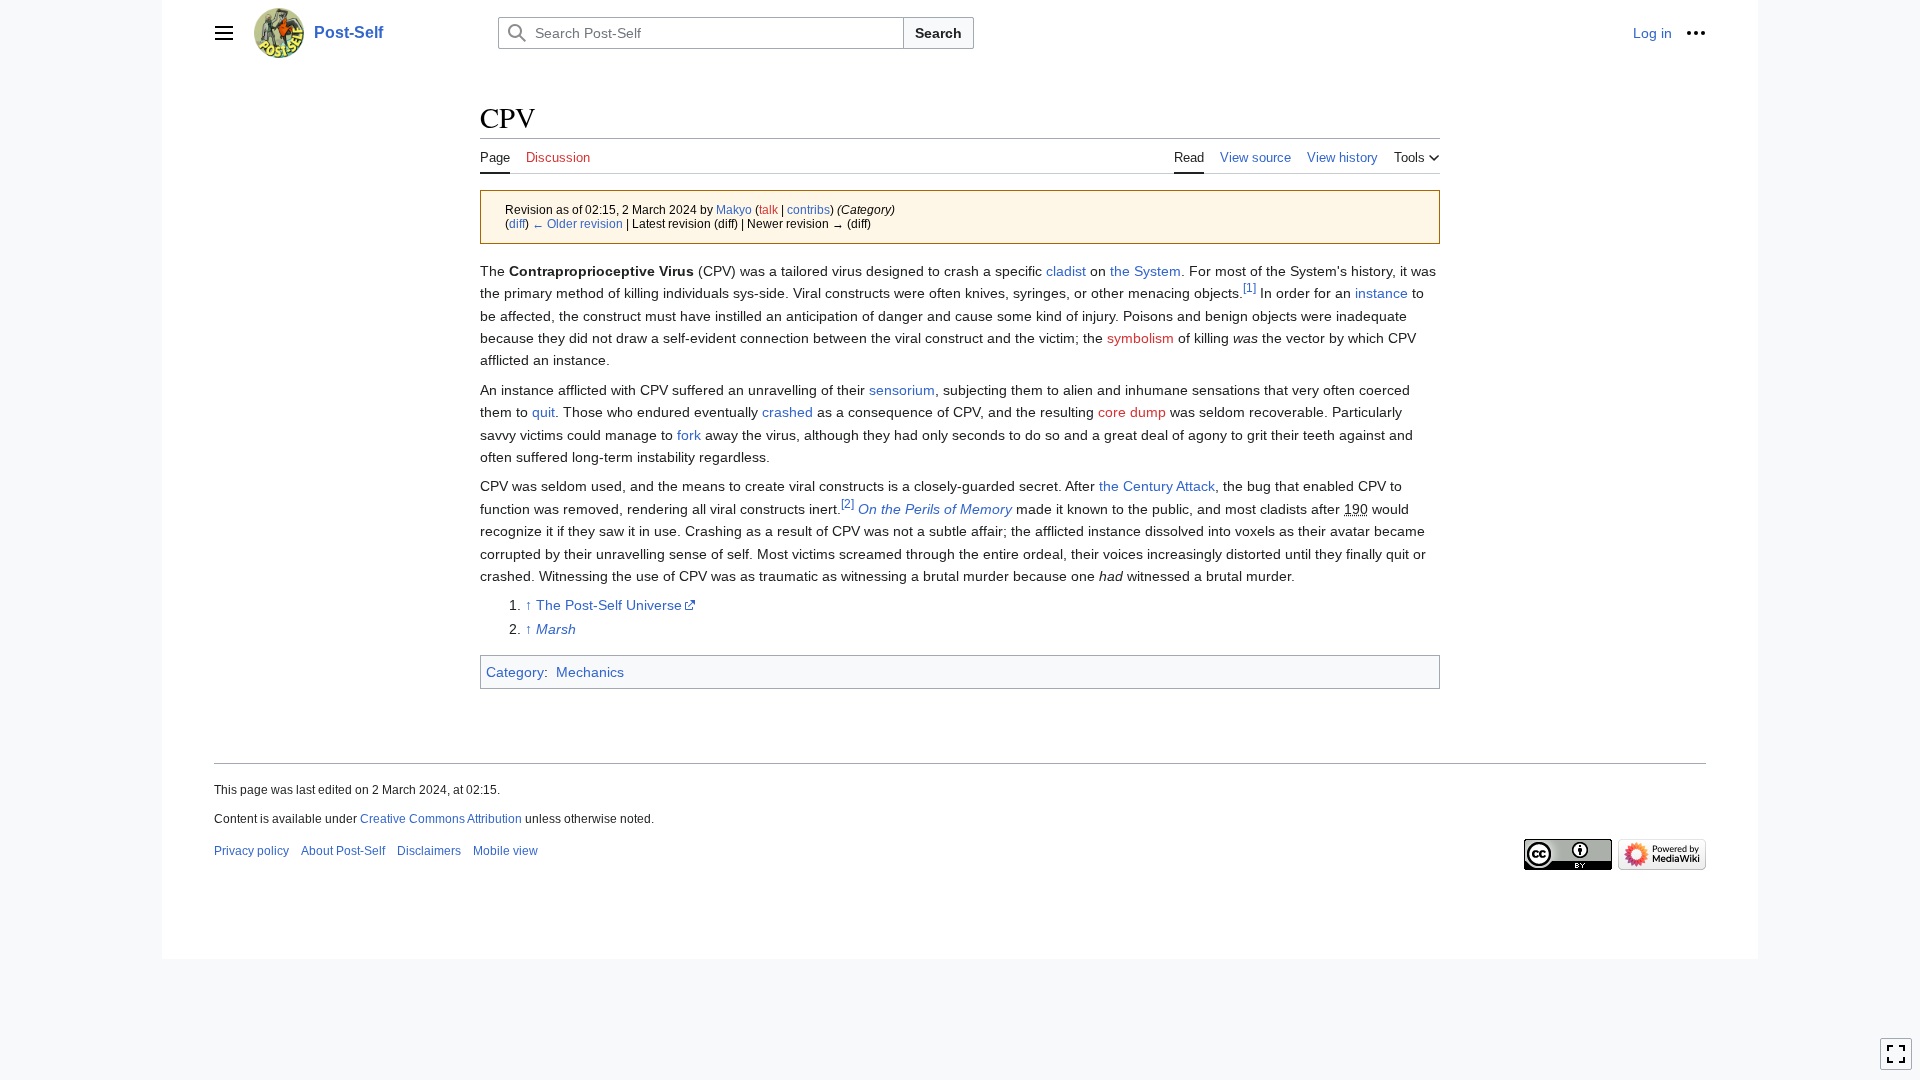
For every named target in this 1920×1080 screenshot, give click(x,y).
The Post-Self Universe (609, 605)
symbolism (1140, 338)
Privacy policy (251, 851)
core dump (1132, 412)
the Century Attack (1157, 486)
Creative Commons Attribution (441, 819)
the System (1145, 271)
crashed (787, 412)
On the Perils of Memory (935, 509)
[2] (847, 503)
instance (1381, 293)
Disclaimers (429, 851)
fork (689, 435)
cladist (1066, 271)
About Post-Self (343, 851)
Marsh (556, 629)
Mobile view (505, 851)
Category (515, 672)
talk (768, 209)
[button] (224, 33)
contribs (808, 209)
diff (517, 223)
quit (543, 412)
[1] (1249, 288)
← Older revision (577, 223)
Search (938, 33)
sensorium (902, 390)
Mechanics (590, 672)
